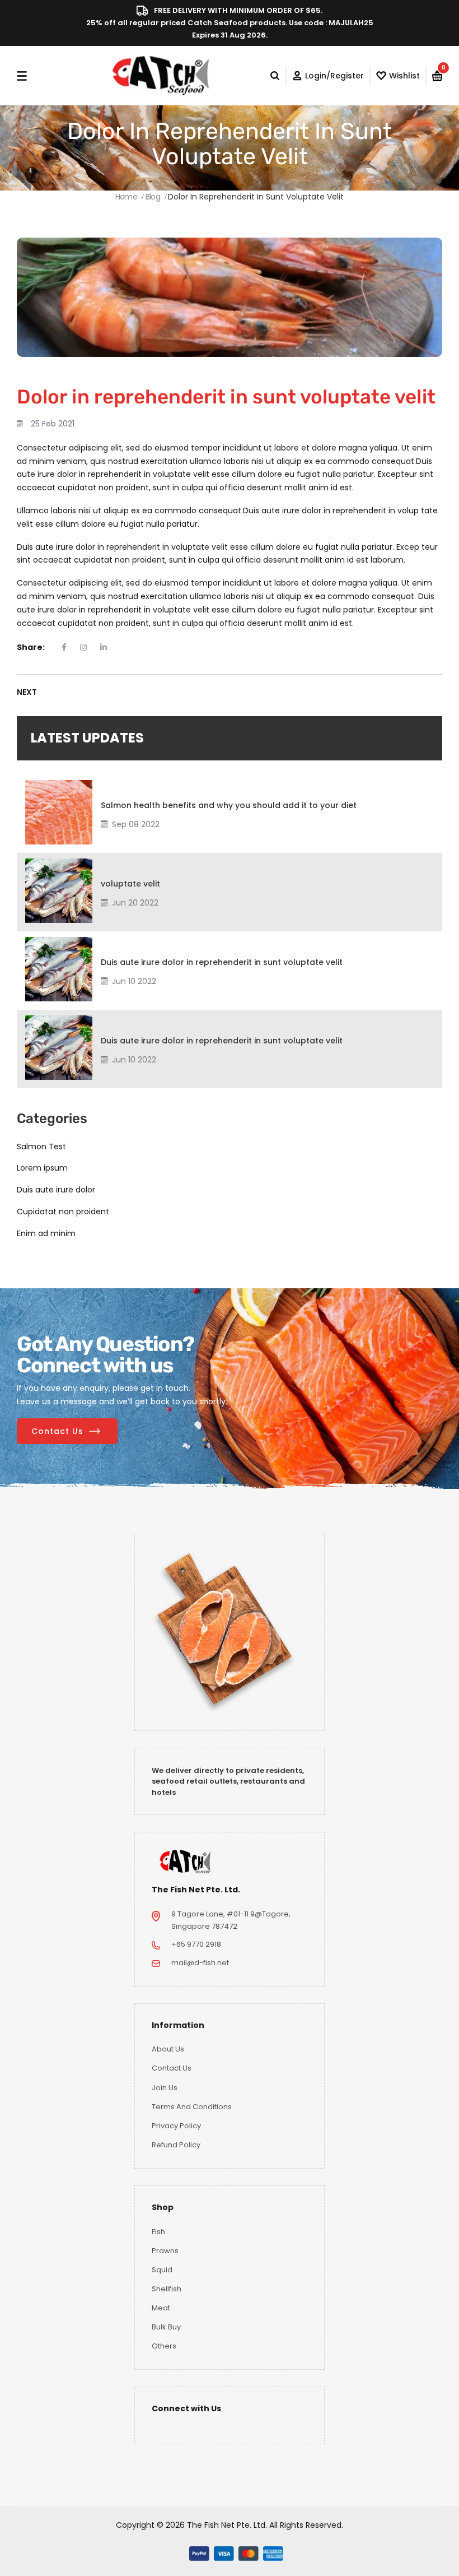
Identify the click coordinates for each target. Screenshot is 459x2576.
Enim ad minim (46, 1233)
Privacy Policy (176, 2126)
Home (126, 197)
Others (164, 2346)
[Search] (278, 76)
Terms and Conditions (192, 2107)
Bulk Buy (166, 2327)
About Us (168, 2049)
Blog (153, 197)
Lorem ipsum (42, 1168)
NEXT (27, 692)
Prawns (165, 2251)
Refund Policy (176, 2145)
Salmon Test (41, 1147)
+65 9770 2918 (196, 1944)
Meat (161, 2308)
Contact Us (57, 1431)
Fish (158, 2232)
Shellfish (167, 2289)
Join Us (165, 2088)
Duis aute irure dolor (56, 1190)
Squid (162, 2270)
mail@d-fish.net (200, 1963)
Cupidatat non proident (63, 1212)
